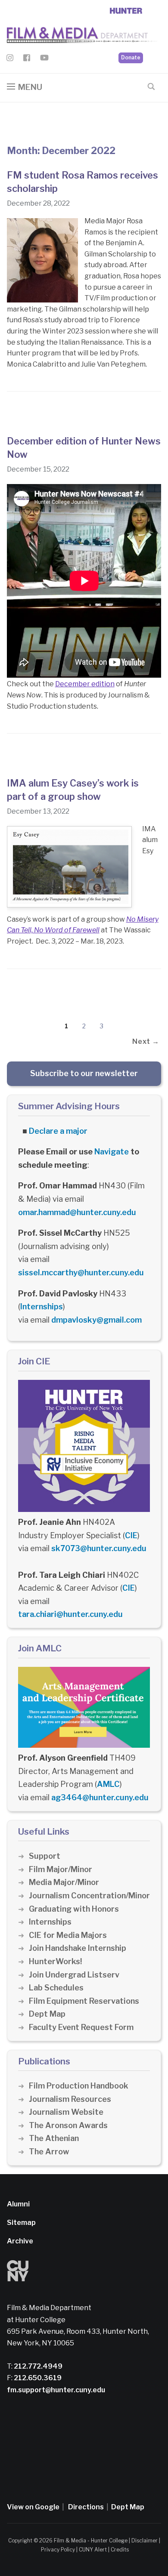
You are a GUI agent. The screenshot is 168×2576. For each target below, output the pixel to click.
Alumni (18, 2204)
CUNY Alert (93, 2550)
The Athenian (54, 2138)
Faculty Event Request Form (81, 2027)
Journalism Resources (70, 2099)
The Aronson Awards (68, 2125)
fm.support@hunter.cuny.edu (56, 2390)
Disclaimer (145, 2541)
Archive (20, 2241)
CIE (131, 1535)
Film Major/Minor (61, 1869)
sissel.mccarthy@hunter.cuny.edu (81, 1273)
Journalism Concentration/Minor (89, 1896)
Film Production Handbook (79, 2086)
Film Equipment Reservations (84, 2001)
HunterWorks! (55, 1961)
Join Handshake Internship (78, 1948)
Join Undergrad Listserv (74, 1975)
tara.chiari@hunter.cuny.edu (70, 1614)
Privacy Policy (58, 2550)
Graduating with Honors (74, 1909)
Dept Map (47, 2014)
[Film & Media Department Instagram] (10, 59)
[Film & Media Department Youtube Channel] (44, 59)
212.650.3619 (37, 2378)
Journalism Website (66, 2112)
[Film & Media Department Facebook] (27, 59)
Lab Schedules (56, 1988)
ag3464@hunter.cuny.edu (100, 1797)
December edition (85, 684)
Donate (131, 57)
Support (45, 1856)
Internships (42, 1307)
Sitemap (21, 2223)
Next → (146, 1041)
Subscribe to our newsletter (84, 1073)
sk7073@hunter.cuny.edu (99, 1548)
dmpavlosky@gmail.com (96, 1320)
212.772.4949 (37, 2366)
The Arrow (49, 2152)
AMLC (108, 1784)
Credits (120, 2550)
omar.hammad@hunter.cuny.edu (77, 1212)
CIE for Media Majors (68, 1935)
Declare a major (58, 1131)
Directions (86, 2507)
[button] (25, 87)
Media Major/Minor (64, 1882)
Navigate (112, 1152)
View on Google (33, 2507)
